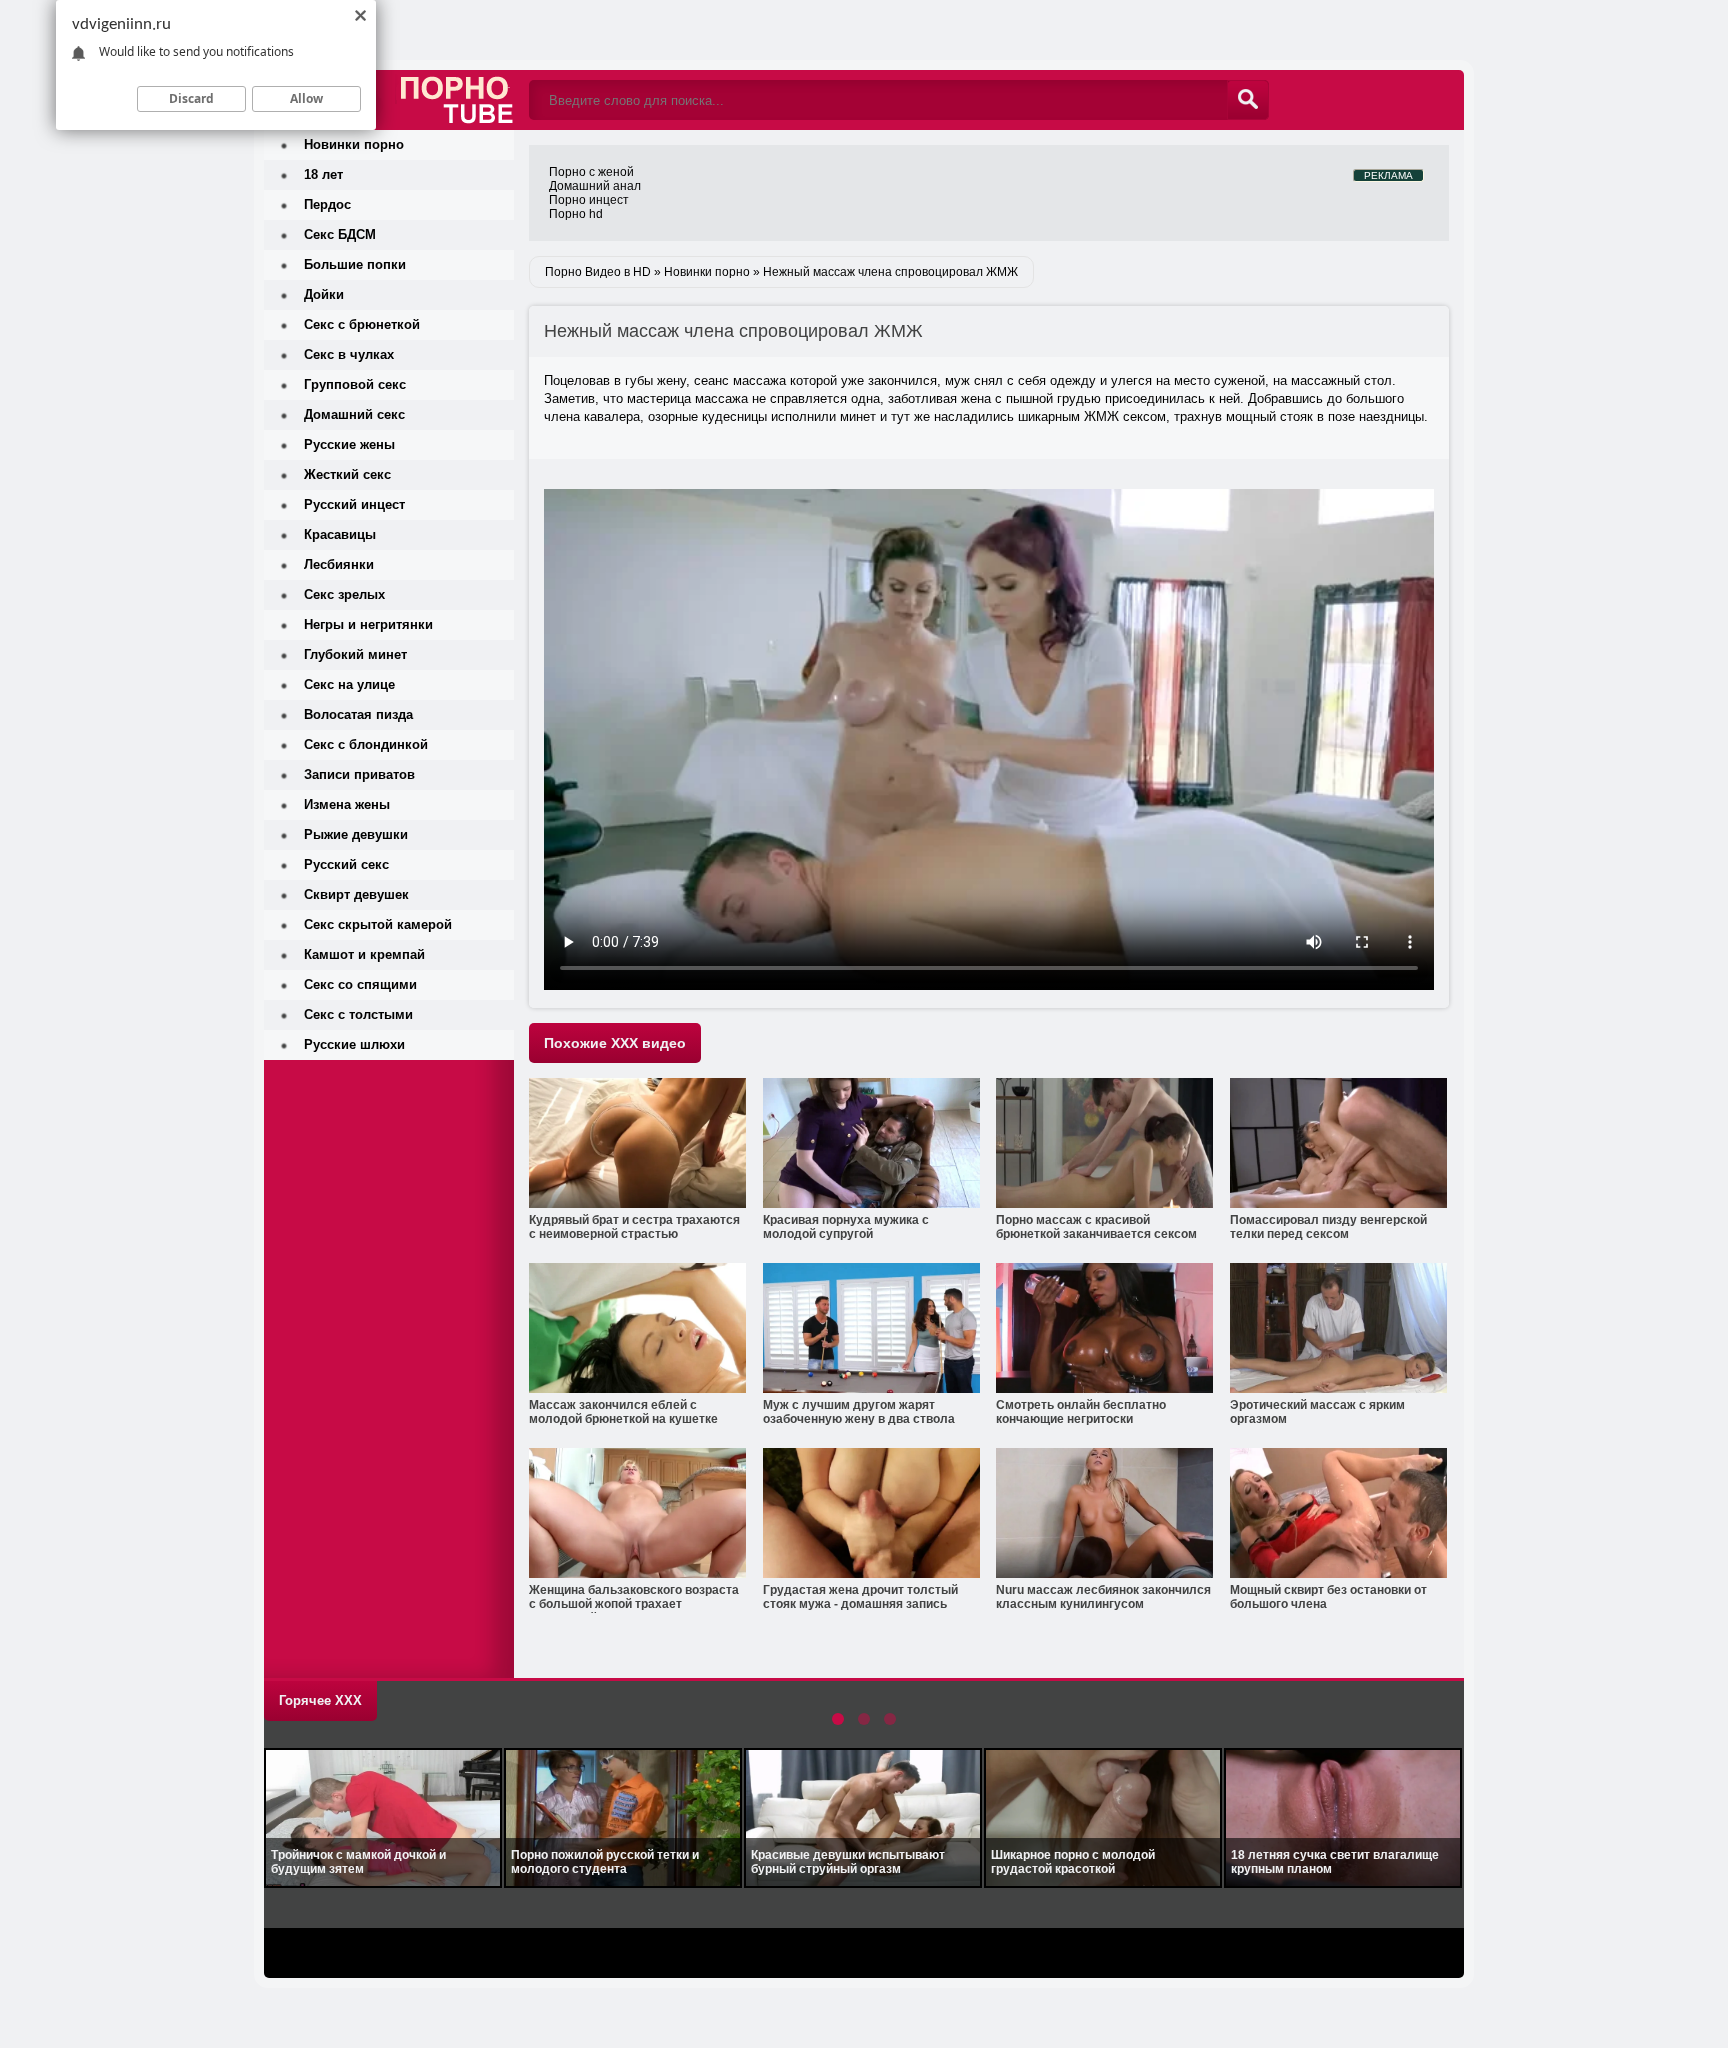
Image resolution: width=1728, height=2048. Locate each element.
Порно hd (576, 214)
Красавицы (340, 534)
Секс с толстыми (358, 1014)
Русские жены (349, 444)
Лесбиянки (339, 564)
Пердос (327, 204)
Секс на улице (349, 684)
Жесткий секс (347, 474)
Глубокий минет (355, 654)
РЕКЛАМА (1388, 175)
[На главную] (389, 65)
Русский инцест (354, 504)
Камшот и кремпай (364, 954)
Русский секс (346, 864)
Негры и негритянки (368, 624)
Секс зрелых (344, 594)
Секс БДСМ (340, 234)
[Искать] (1248, 100)
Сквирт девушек (356, 894)
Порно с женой (591, 172)
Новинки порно (354, 144)
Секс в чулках (349, 354)
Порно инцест (589, 200)
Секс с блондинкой (366, 744)
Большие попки (355, 264)
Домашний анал (595, 186)
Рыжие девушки (356, 834)
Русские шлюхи (354, 1044)
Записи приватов (359, 774)
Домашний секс (354, 414)
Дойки (324, 294)
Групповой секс (355, 384)
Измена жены (347, 804)
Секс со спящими (360, 984)
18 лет (323, 174)
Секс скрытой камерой (378, 924)
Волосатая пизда (358, 714)
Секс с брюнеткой (362, 324)
